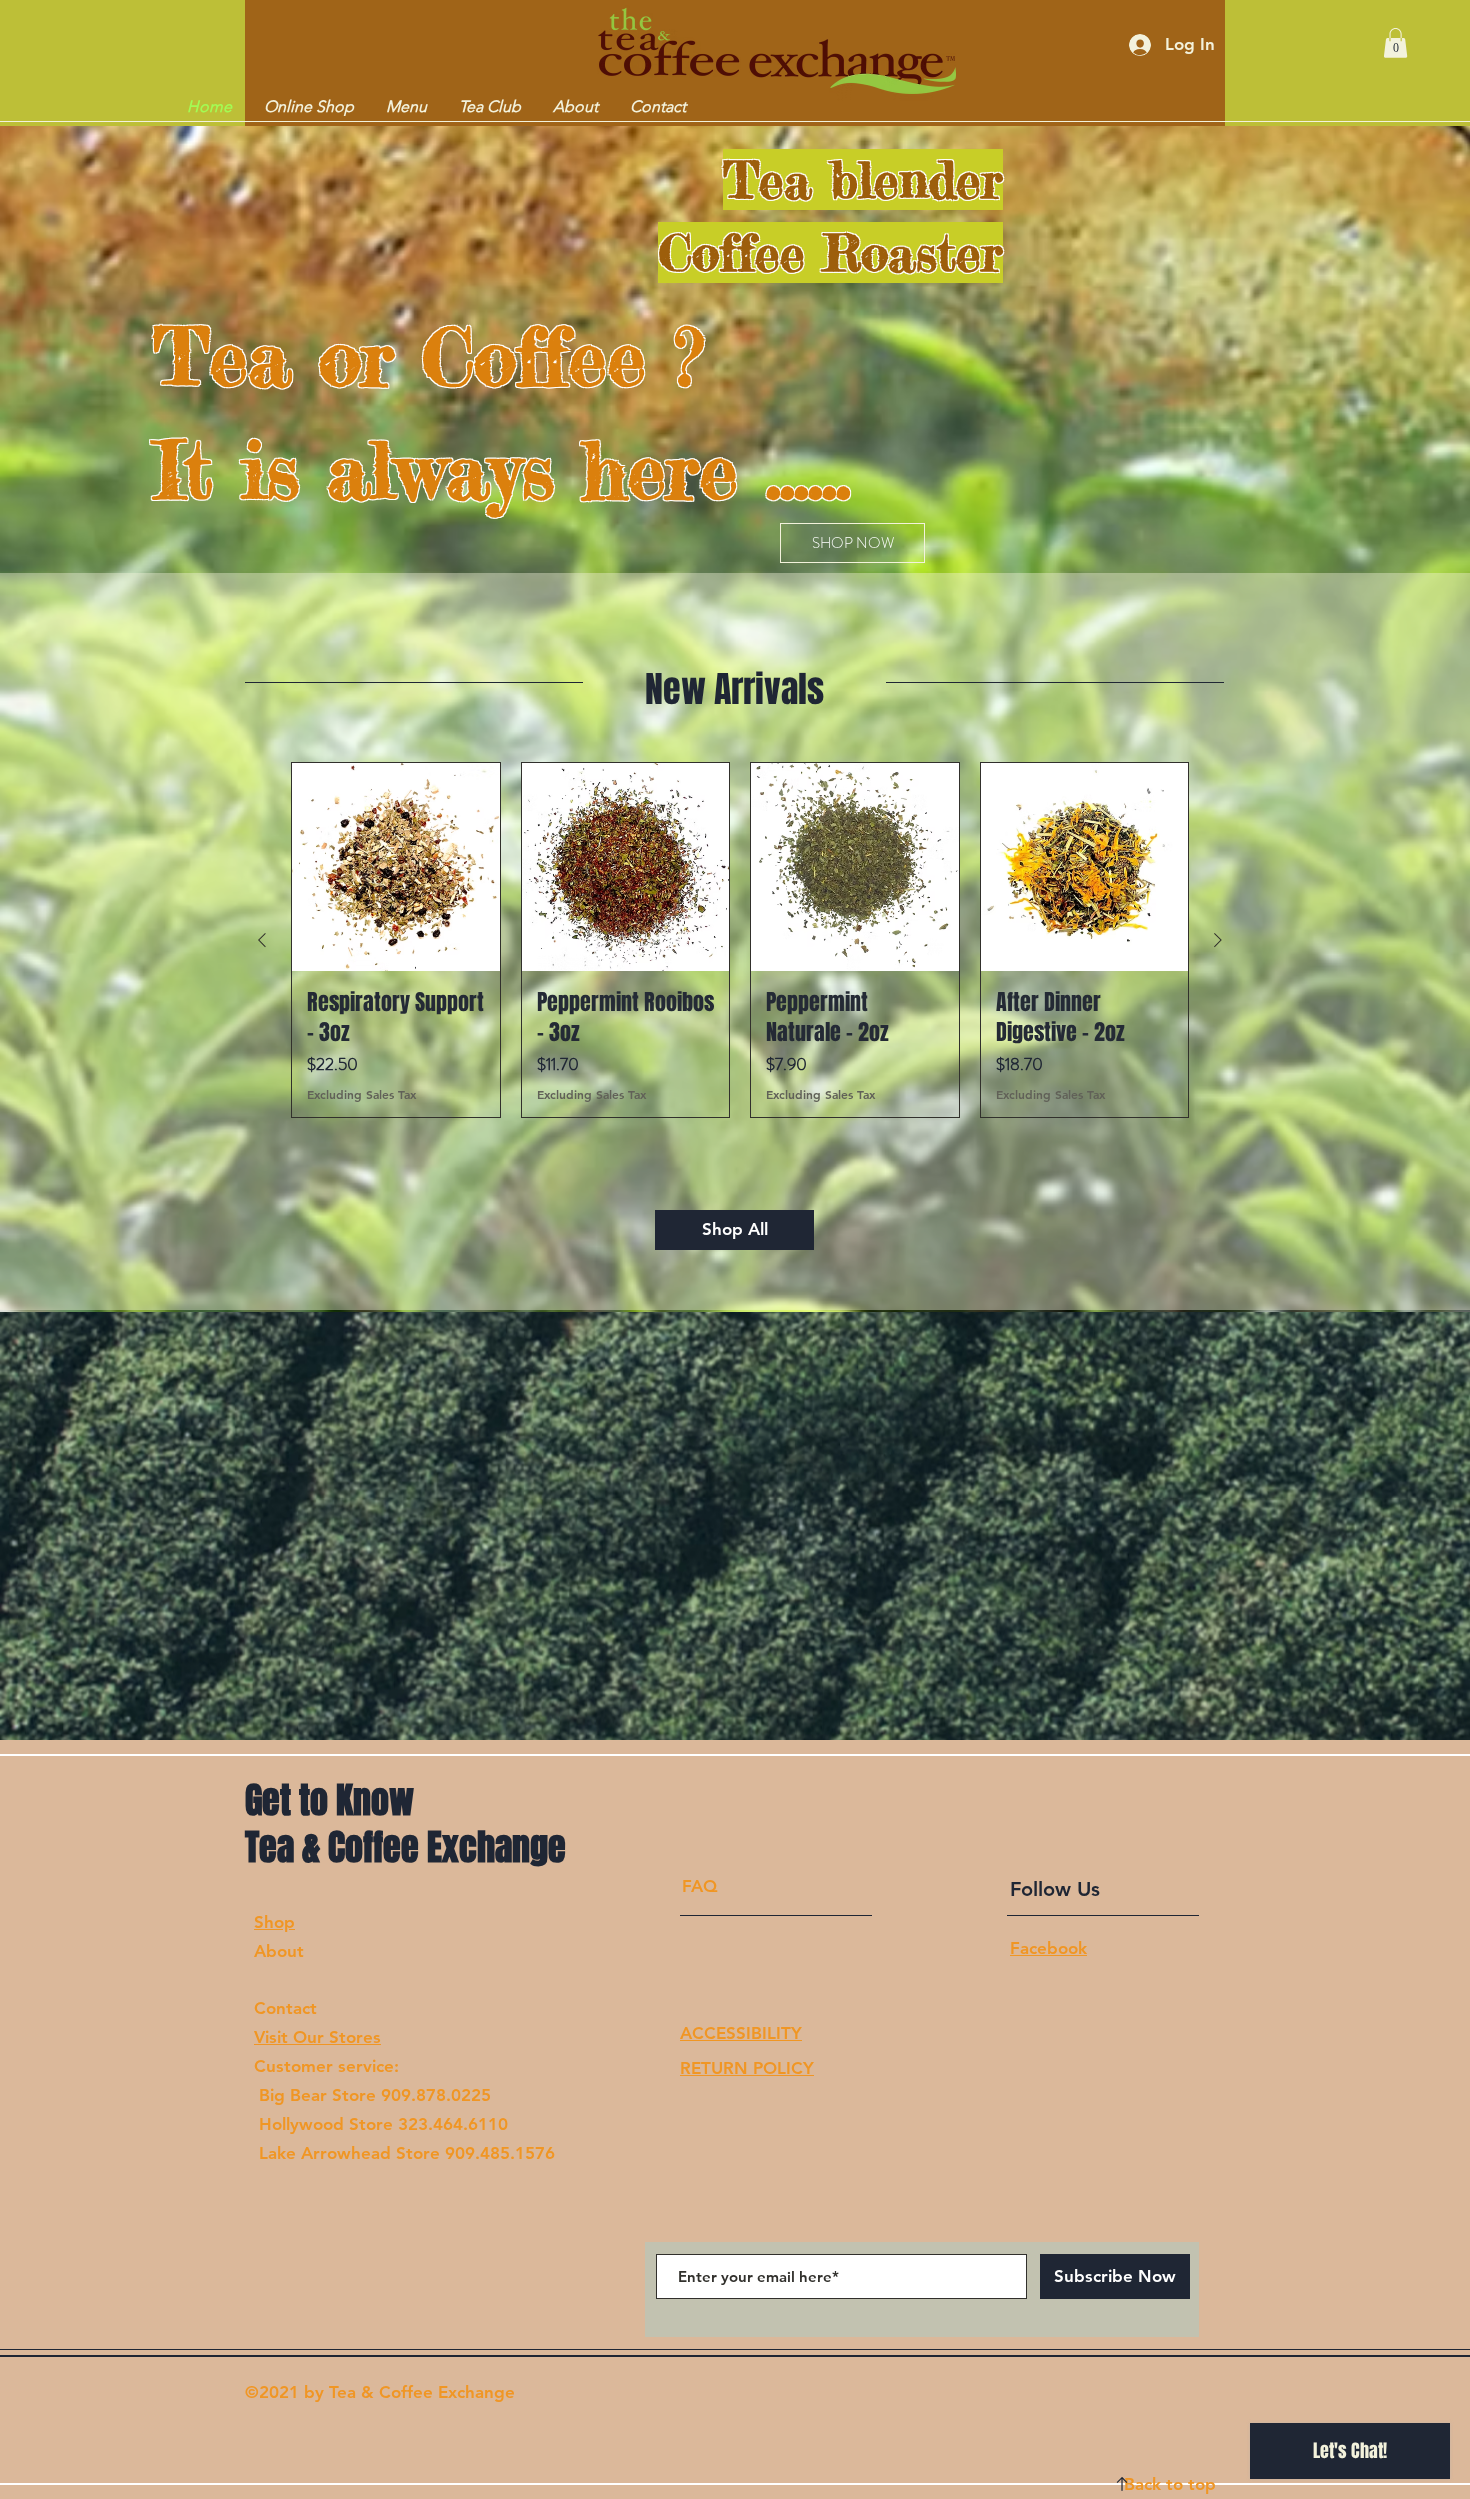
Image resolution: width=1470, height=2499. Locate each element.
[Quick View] (396, 867)
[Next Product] (1218, 940)
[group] (740, 940)
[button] (1395, 43)
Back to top (1170, 2484)
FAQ (699, 1886)
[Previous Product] (262, 940)
